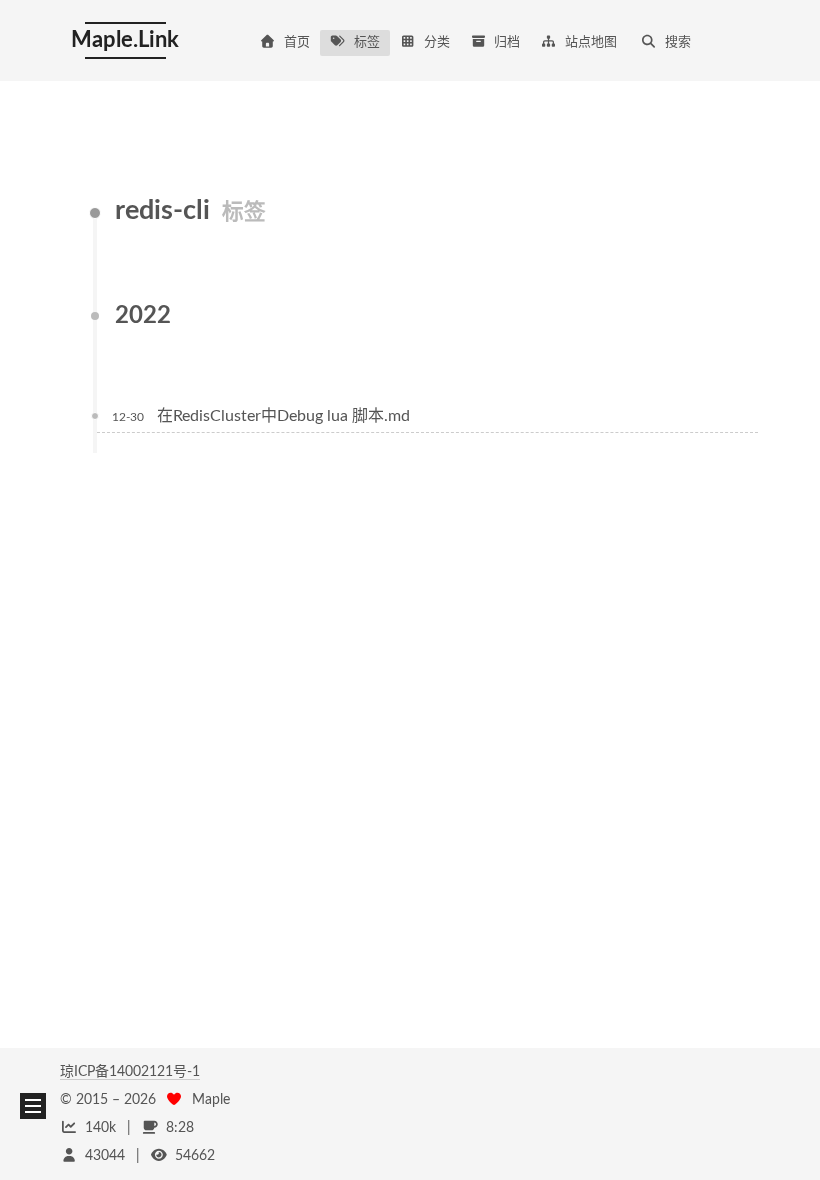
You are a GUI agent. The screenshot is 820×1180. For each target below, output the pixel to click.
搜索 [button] (678, 42)
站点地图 (591, 42)
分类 (437, 42)
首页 (297, 42)
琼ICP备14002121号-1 (130, 1072)
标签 (367, 42)
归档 (507, 42)
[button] (33, 1106)
